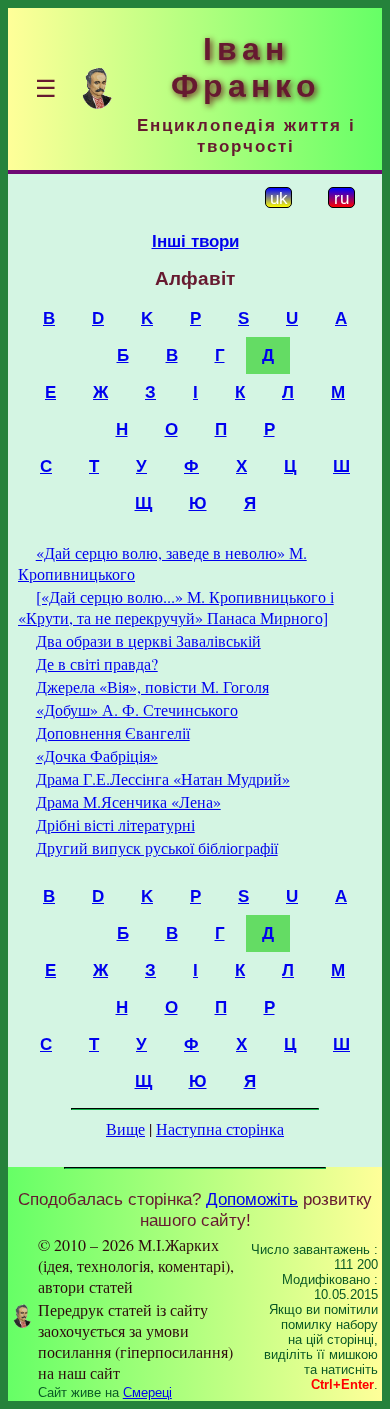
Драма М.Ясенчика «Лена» (128, 801)
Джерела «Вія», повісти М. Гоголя (152, 686)
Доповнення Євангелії (113, 732)
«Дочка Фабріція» (97, 755)
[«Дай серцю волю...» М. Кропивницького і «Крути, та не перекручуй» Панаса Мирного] (176, 607)
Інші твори (195, 241)
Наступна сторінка (220, 1128)
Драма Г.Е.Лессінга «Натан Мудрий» (163, 778)
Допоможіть (252, 1199)
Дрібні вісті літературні (115, 824)
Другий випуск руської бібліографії (157, 847)
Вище (125, 1128)
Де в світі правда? (97, 663)
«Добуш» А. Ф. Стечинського (137, 709)
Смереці (147, 1392)
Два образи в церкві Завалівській (148, 640)
